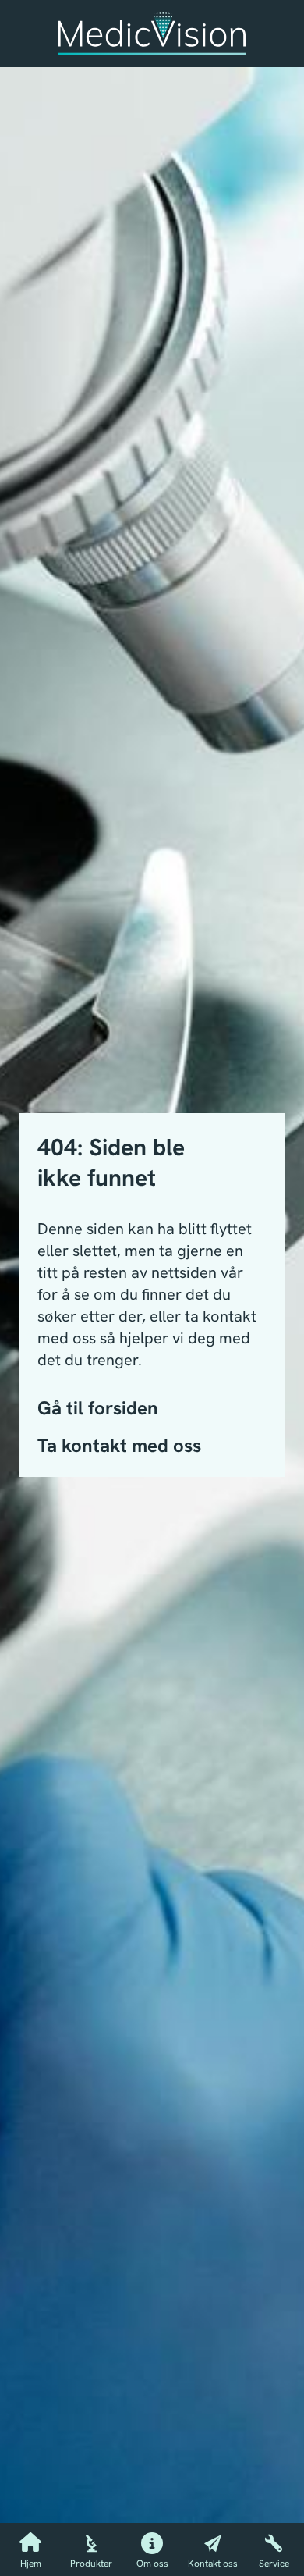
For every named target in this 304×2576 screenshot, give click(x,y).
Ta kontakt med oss (119, 1445)
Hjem (31, 2564)
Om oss (152, 2564)
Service (274, 2564)
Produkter (91, 2564)
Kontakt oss (213, 2564)
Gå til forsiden (98, 1408)
